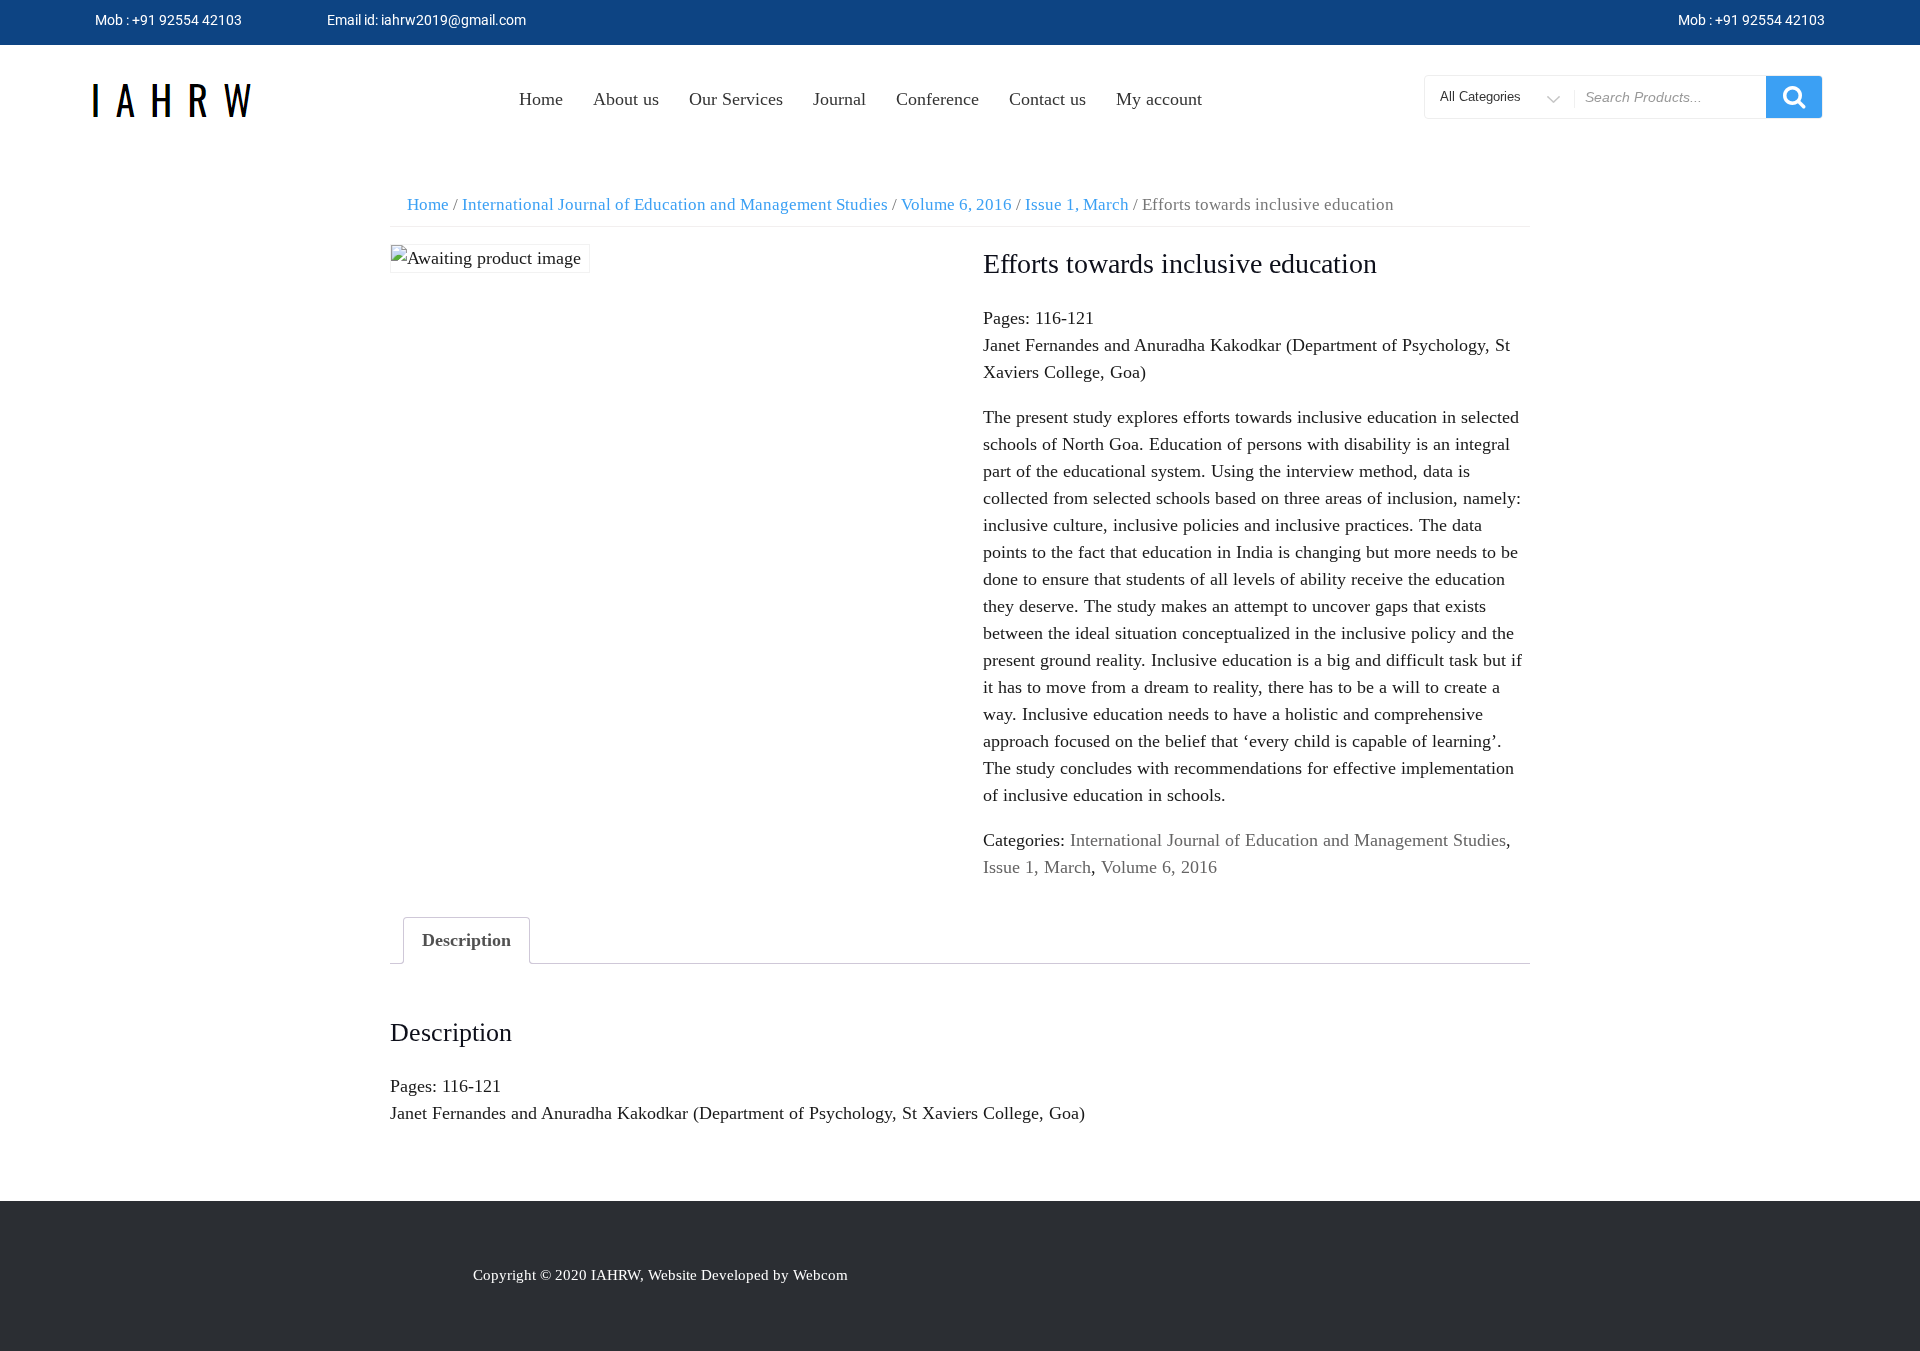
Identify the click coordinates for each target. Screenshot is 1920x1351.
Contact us (1047, 99)
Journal (839, 99)
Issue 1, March (1077, 204)
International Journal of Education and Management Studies (675, 204)
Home (541, 99)
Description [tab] (466, 940)
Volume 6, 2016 (956, 204)
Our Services (736, 99)
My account (1159, 99)
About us (626, 99)
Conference (937, 99)
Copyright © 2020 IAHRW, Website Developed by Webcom (660, 1275)
